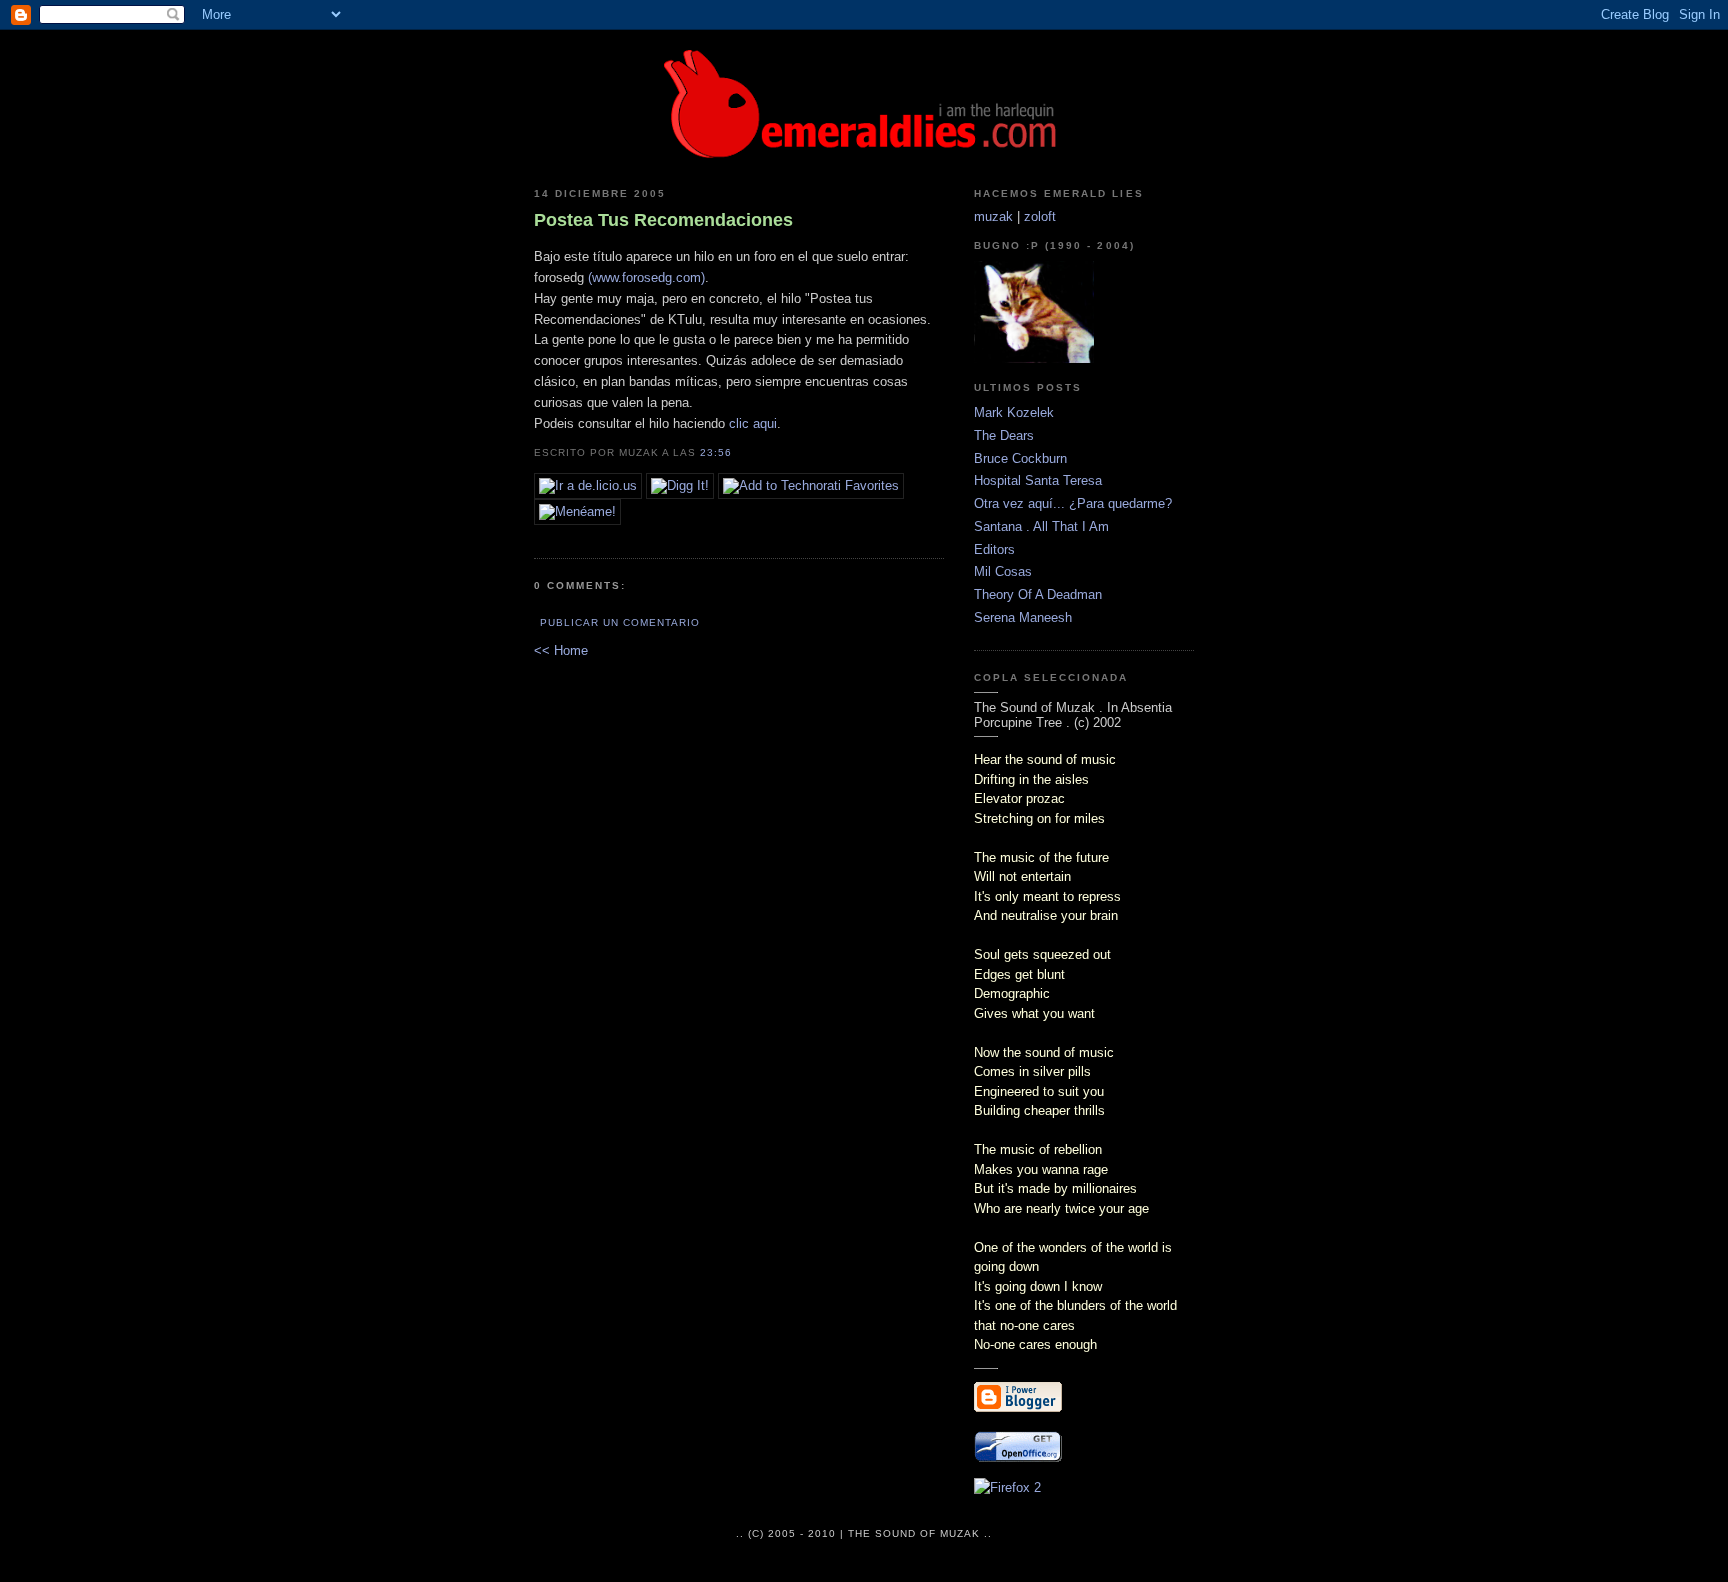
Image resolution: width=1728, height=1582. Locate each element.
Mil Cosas (1003, 571)
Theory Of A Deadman (1038, 594)
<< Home (561, 650)
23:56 (716, 452)
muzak (993, 216)
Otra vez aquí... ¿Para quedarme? (1073, 503)
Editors (994, 549)
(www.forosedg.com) (646, 277)
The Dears (1004, 435)
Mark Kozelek (1014, 412)
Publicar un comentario (620, 622)
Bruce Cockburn (1020, 458)
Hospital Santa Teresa (1038, 480)
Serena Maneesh (1023, 617)
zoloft (1040, 216)
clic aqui (753, 423)
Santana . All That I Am (1041, 526)
